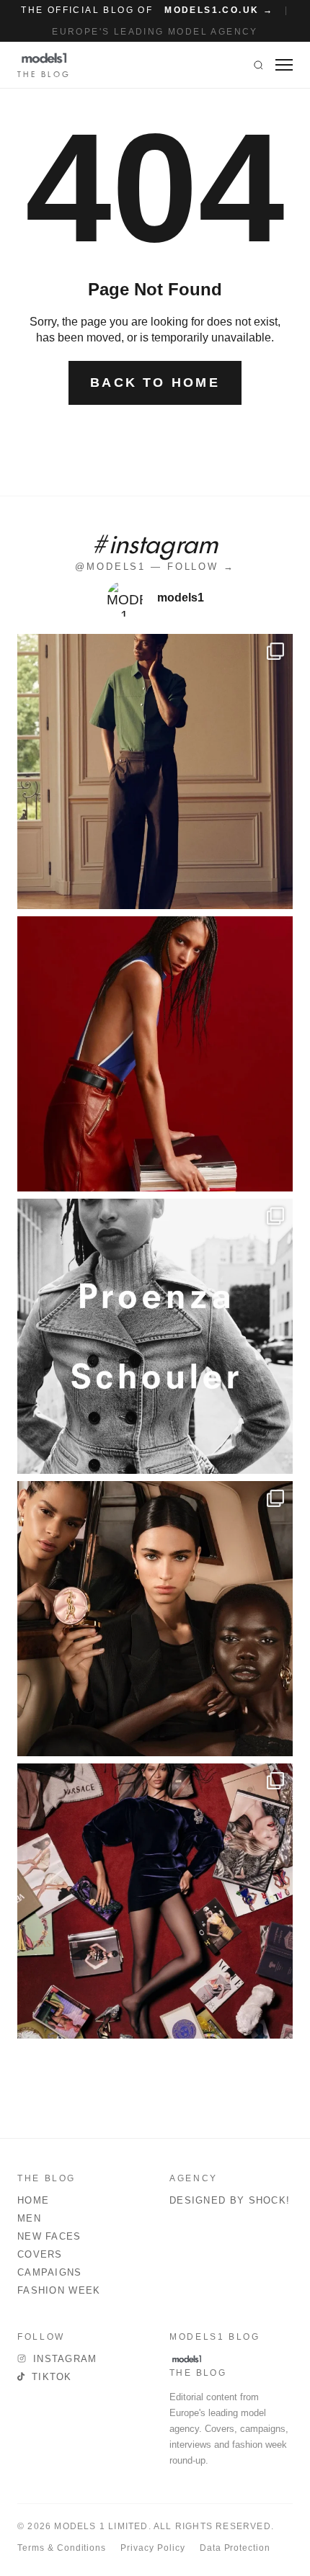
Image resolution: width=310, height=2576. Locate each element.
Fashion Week (59, 2290)
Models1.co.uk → (219, 10)
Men (29, 2218)
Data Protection (235, 2548)
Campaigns (50, 2272)
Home (33, 2200)
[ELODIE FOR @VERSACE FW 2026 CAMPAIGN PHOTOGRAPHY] (155, 1054)
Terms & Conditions (62, 2548)
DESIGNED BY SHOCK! (230, 2200)
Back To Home (155, 383)
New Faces (49, 2236)
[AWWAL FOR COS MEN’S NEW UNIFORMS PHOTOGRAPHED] (155, 772)
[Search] (258, 65)
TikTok (52, 2377)
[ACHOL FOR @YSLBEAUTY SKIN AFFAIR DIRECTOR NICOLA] (155, 1619)
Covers (40, 2254)
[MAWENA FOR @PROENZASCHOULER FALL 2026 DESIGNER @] (155, 1336)
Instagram (65, 2359)
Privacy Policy (152, 2548)
